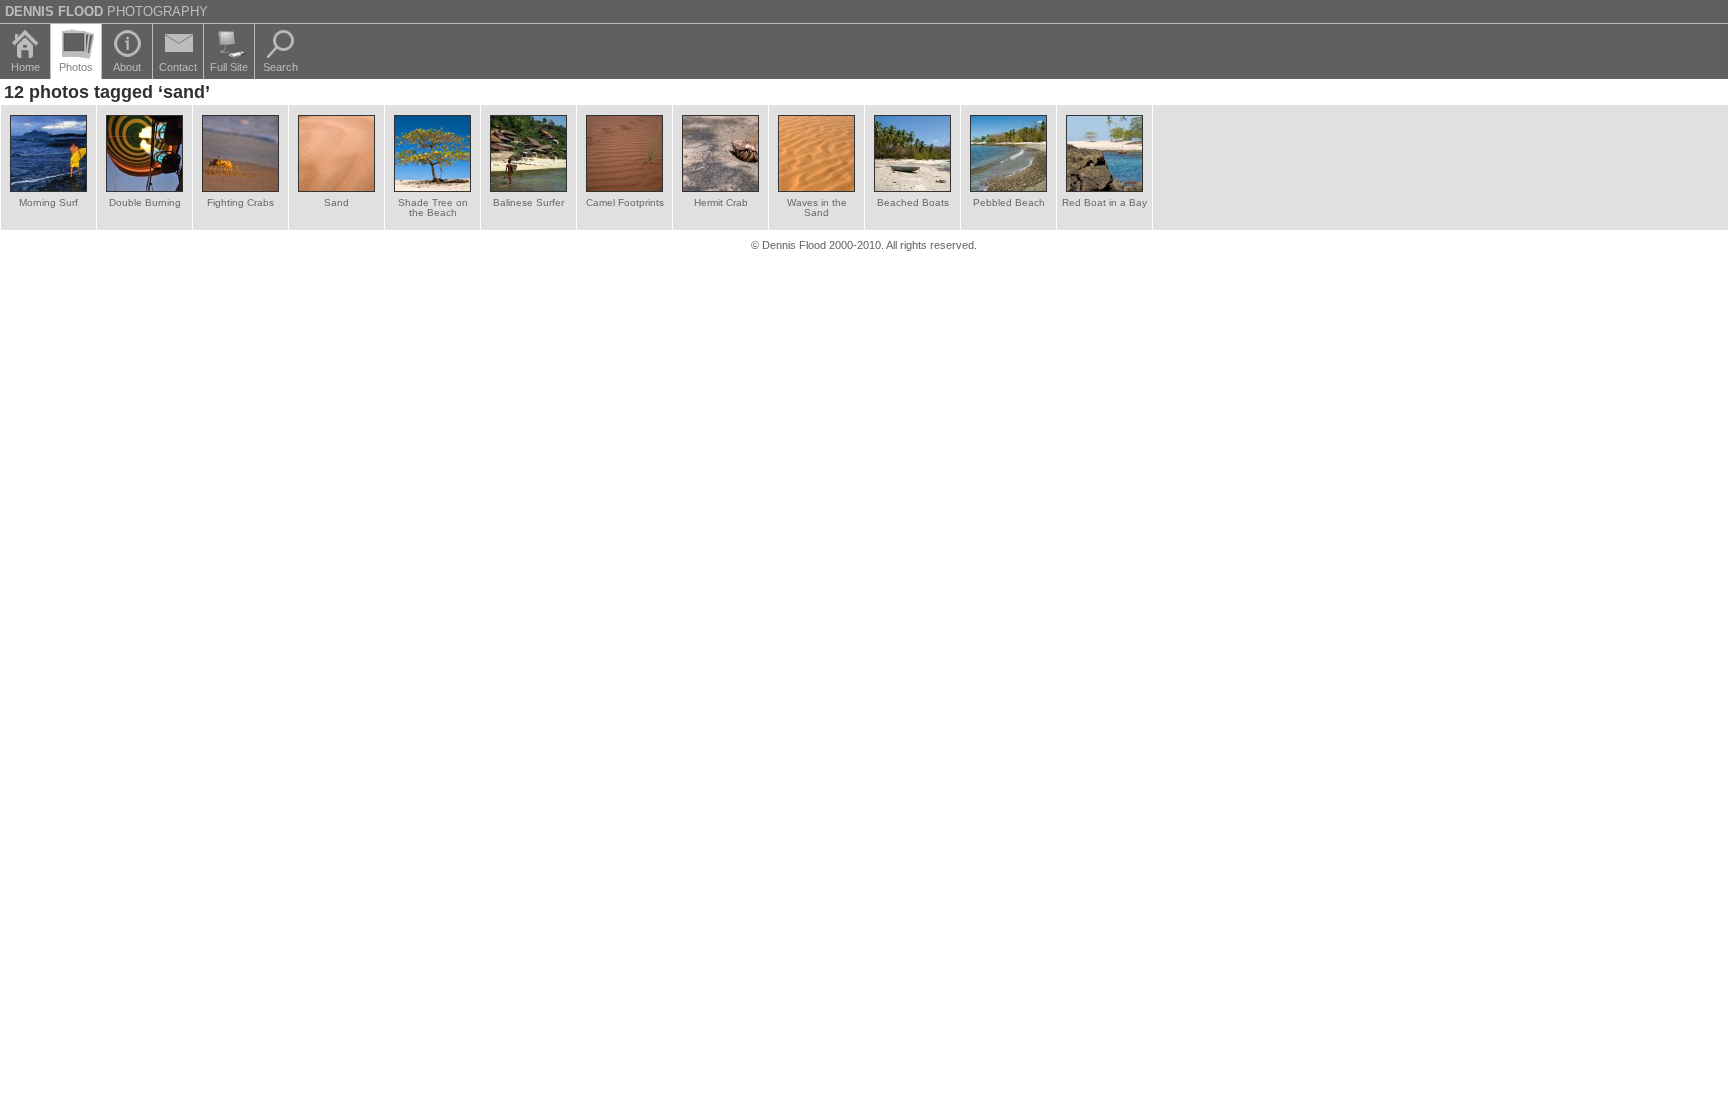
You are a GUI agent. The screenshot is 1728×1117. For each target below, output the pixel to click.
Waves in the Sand (817, 207)
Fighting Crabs (240, 202)
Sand (336, 202)
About (127, 67)
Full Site (229, 67)
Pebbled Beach (1009, 202)
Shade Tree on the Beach (433, 207)
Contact (178, 67)
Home (25, 67)
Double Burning (145, 202)
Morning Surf (48, 202)
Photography (106, 11)
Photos (76, 67)
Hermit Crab (721, 202)
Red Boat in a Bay (1104, 202)
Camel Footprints (625, 202)
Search (280, 67)
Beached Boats (913, 202)
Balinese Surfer (528, 202)
